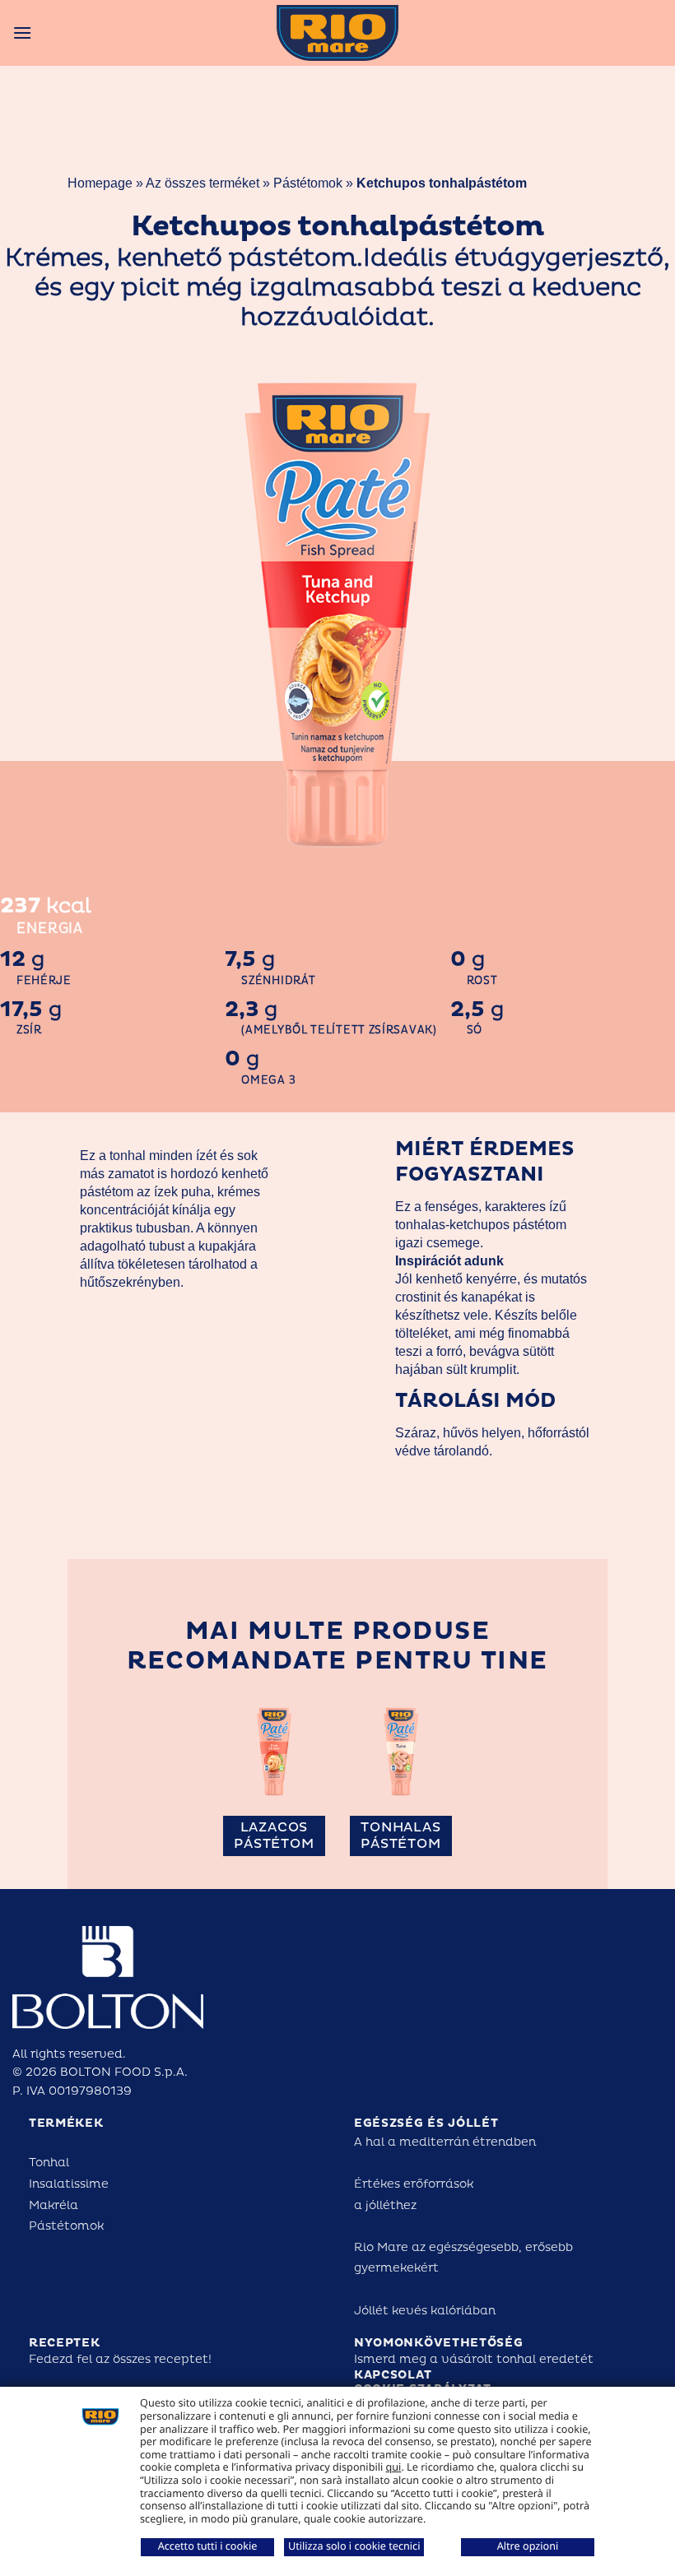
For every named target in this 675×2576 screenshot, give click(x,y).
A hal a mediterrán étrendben (445, 2142)
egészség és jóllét (426, 2123)
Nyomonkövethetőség (439, 2343)
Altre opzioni (528, 2546)
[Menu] (22, 32)
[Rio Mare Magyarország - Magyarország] (337, 33)
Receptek (65, 2343)
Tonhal (49, 2163)
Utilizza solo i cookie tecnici (354, 2546)
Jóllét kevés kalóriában (425, 2311)
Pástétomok (310, 183)
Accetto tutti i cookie (208, 2546)
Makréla (54, 2205)
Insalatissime (69, 2184)
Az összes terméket (202, 183)
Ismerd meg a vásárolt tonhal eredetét (474, 2359)
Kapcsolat (393, 2375)
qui (394, 2467)
